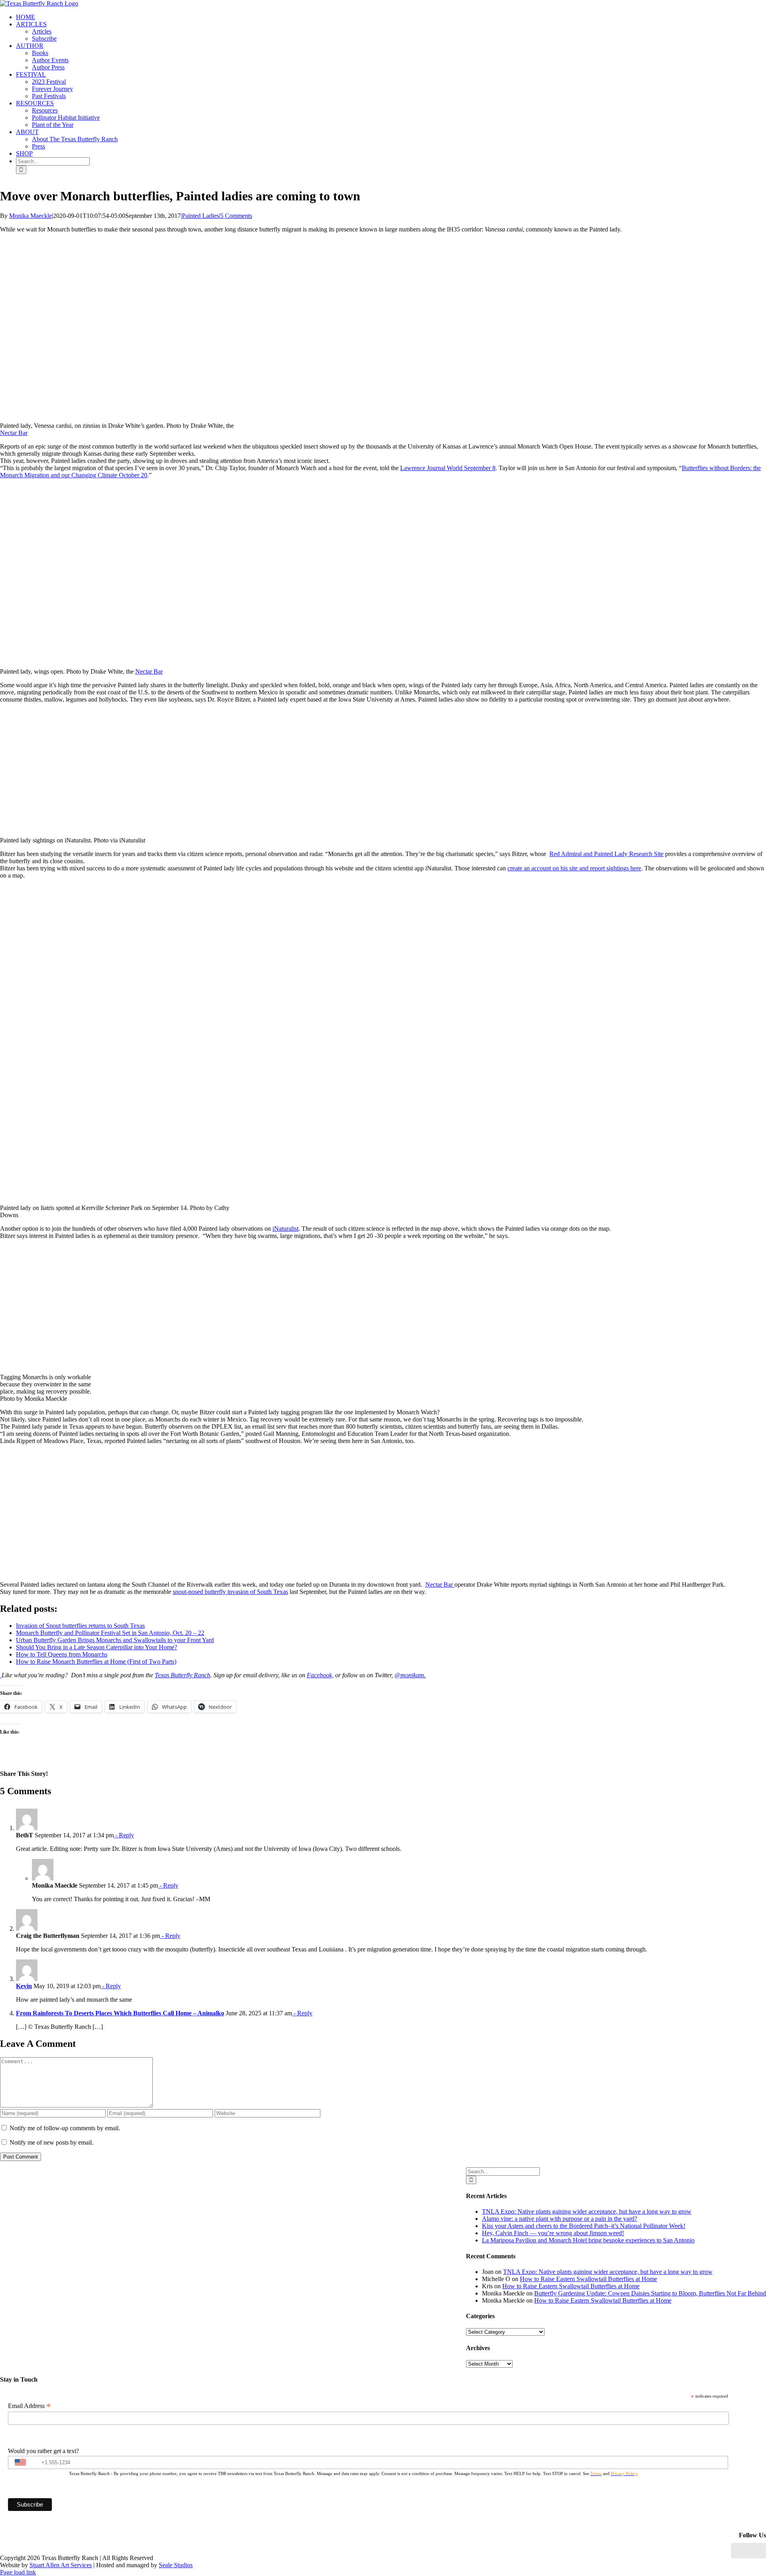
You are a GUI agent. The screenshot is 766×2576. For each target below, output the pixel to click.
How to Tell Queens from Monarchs (62, 1654)
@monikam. (410, 1675)
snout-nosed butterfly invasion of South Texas (230, 1592)
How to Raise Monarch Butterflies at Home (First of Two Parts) (96, 1662)
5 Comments (236, 216)
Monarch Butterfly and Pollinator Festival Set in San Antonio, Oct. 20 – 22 (110, 1633)
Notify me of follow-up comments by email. (65, 2128)
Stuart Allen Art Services (61, 2565)
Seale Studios (176, 2565)
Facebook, (320, 1675)
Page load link (18, 2572)
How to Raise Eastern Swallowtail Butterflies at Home (588, 2279)
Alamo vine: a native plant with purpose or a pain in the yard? (560, 2219)
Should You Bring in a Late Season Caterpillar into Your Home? (97, 1647)
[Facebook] (735, 2551)
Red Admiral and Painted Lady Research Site (606, 854)
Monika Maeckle (31, 216)
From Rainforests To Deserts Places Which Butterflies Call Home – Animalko (120, 2013)
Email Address (30, 2406)
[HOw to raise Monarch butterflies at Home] (1, 1675)
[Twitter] (762, 2551)
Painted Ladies (200, 216)
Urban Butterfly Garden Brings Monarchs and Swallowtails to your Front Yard (115, 1640)
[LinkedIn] (744, 2551)
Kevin (24, 1986)
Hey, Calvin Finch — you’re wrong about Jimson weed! (553, 2233)
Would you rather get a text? (43, 2451)
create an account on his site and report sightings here (574, 868)
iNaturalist (285, 1229)
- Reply (124, 1835)
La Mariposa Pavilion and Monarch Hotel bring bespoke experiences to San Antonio (588, 2240)
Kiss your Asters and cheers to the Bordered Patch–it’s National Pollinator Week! (584, 2226)
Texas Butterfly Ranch (183, 1675)
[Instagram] (753, 2551)
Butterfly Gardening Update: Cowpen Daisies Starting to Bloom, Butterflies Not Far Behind (650, 2293)
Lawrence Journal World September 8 (448, 468)
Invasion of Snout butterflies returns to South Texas (80, 1626)
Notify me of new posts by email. (51, 2142)
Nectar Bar (14, 433)
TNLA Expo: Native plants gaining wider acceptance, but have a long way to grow (587, 2211)
